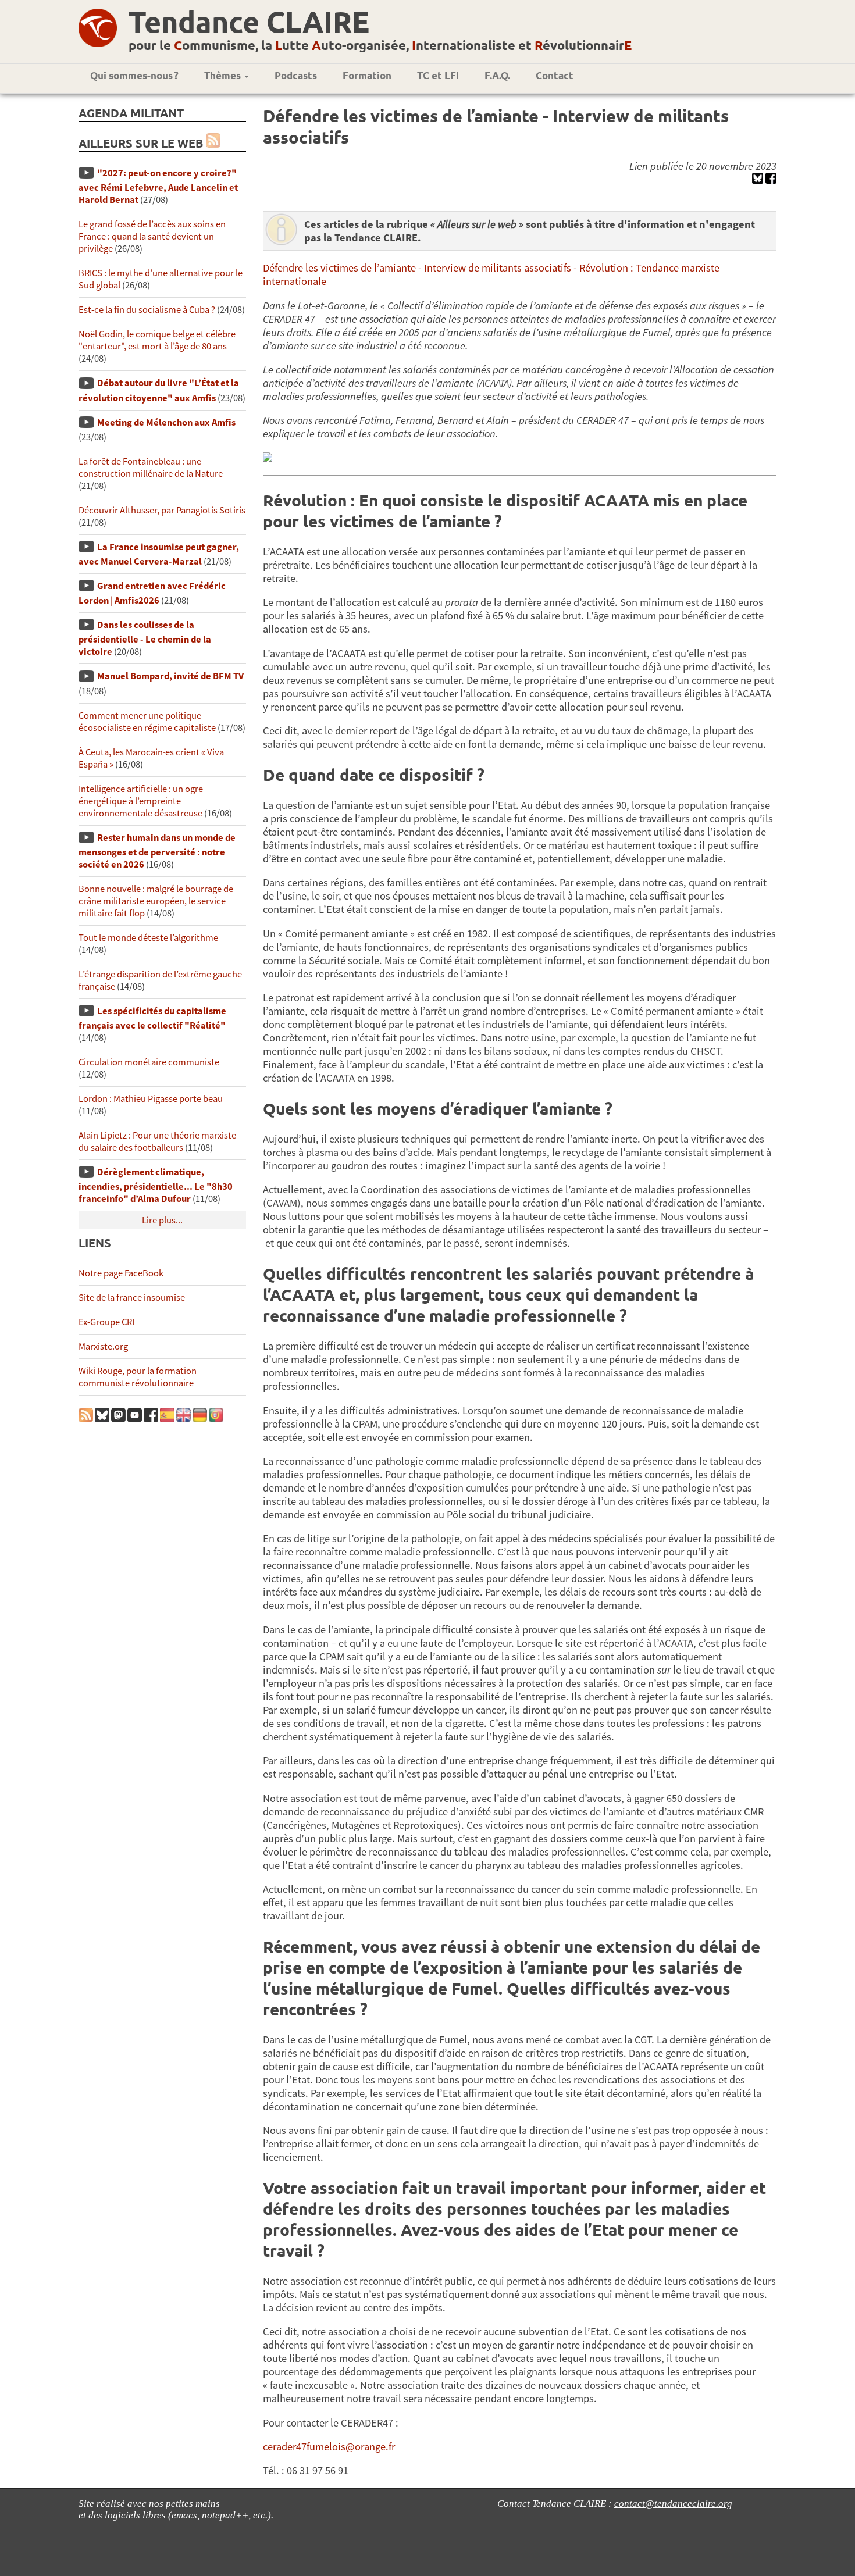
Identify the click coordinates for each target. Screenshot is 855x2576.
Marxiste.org (103, 1346)
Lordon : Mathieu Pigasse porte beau (151, 1099)
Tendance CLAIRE (249, 21)
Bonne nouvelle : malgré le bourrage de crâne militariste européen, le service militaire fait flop (156, 901)
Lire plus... (162, 1220)
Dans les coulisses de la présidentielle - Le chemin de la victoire (145, 638)
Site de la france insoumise (132, 1298)
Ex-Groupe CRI (106, 1322)
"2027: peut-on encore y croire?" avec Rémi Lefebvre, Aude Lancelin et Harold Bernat (158, 186)
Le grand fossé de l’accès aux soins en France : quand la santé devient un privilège (152, 236)
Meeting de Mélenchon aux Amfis (166, 422)
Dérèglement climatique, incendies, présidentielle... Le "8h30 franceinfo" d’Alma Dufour (156, 1185)
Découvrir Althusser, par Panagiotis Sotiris (162, 510)
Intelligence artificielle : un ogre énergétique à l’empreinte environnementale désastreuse (141, 801)
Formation (367, 75)
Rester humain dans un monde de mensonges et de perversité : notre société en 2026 (157, 851)
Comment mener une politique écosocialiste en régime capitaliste (147, 722)
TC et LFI (438, 75)
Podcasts (296, 75)
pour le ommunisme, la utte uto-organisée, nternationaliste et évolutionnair (380, 45)
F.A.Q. (497, 75)
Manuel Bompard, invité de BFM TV (170, 676)
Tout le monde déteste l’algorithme (148, 938)
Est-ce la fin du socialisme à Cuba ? (147, 310)
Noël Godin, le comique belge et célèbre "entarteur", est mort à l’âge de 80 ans (157, 340)
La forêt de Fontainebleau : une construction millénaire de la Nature (151, 468)
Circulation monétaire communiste (149, 1062)
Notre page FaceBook (121, 1273)
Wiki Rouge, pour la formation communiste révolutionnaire (138, 1377)
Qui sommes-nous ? (134, 75)
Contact (555, 75)
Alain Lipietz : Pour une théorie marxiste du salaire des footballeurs (157, 1141)
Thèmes (224, 75)
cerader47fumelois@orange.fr (329, 2447)
